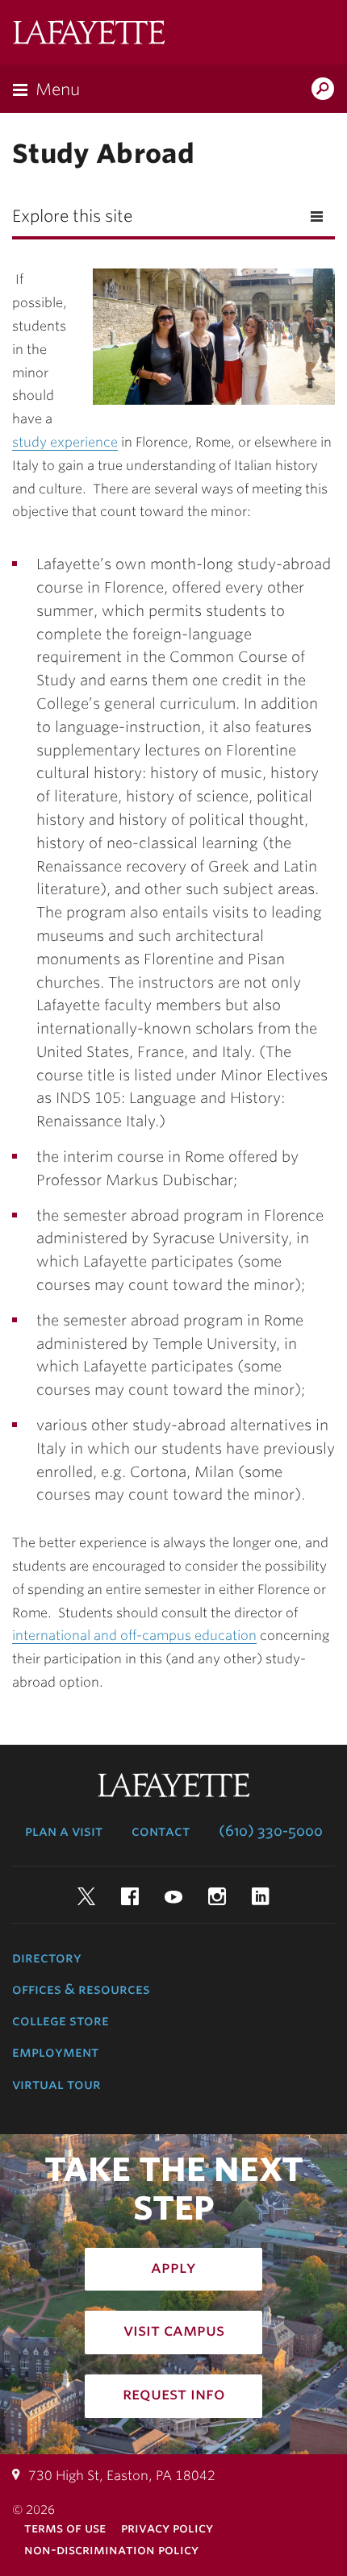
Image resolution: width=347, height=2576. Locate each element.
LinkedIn (261, 1896)
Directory (47, 1958)
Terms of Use (65, 2528)
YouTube (173, 1896)
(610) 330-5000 (271, 1831)
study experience (65, 442)
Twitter (86, 1896)
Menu (58, 89)
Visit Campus (174, 2330)
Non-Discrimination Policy (111, 2550)
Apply (173, 2267)
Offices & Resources (81, 1989)
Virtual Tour (56, 2084)
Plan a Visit (64, 1831)
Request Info (174, 2394)
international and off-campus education (134, 1635)
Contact (161, 1831)
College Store (61, 2020)
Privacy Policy (167, 2528)
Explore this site (72, 216)
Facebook (130, 1896)
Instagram (217, 1896)
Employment (55, 2052)
